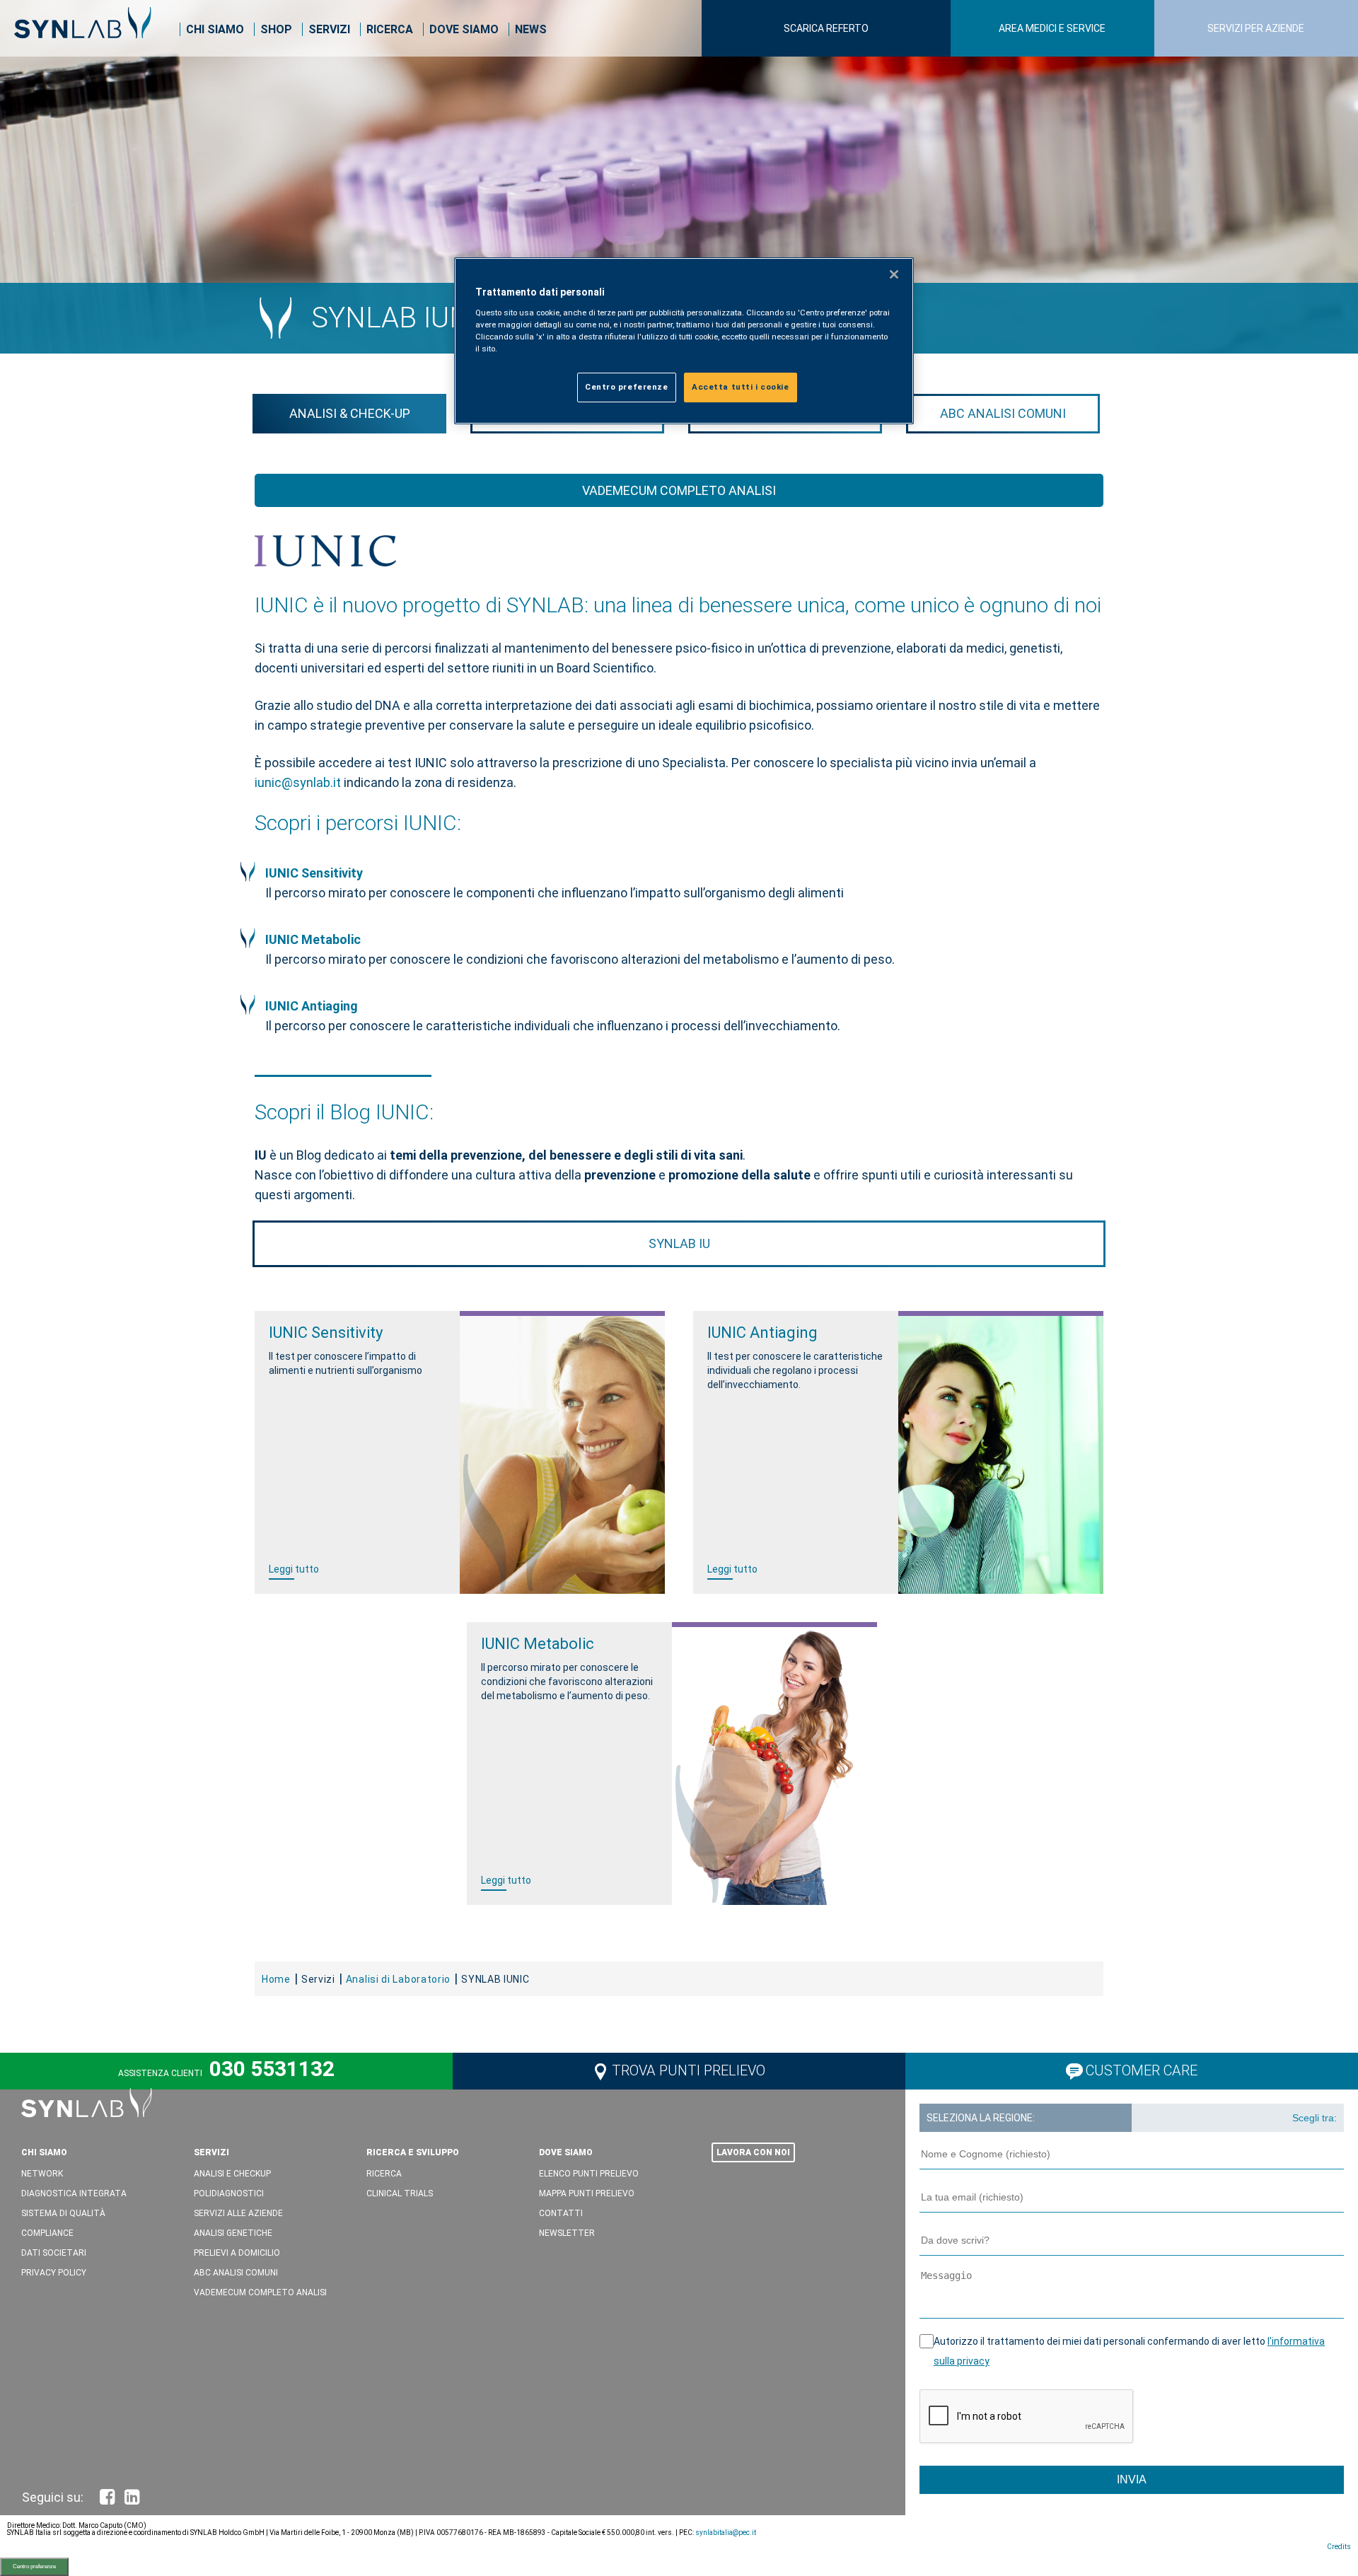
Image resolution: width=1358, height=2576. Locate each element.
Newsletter (567, 2233)
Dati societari (54, 2253)
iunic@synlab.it (299, 782)
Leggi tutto (294, 1569)
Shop (276, 29)
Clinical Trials (400, 2193)
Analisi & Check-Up (350, 413)
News (531, 29)
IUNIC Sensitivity (314, 873)
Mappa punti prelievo (587, 2193)
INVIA (1132, 2479)
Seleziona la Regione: (981, 2118)
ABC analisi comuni (1003, 413)
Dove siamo (464, 29)
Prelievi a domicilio (237, 2253)
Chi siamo (215, 29)
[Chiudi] (894, 274)
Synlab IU (679, 1243)
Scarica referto (826, 28)
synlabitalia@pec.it (726, 2533)
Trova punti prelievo (689, 2070)
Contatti (561, 2213)
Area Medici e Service (1052, 28)
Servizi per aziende (1256, 28)
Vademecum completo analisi (679, 490)
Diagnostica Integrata (74, 2193)
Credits (1339, 2547)
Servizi (329, 29)
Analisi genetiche (233, 2233)
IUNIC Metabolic (313, 939)
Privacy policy (54, 2273)
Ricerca (390, 29)
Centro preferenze (34, 2566)
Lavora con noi (753, 2152)
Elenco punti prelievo (589, 2174)
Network (42, 2174)
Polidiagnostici (229, 2193)
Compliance (47, 2233)
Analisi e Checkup (232, 2174)
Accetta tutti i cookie (741, 387)
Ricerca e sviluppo (413, 2152)
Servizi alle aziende (238, 2213)
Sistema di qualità (63, 2213)
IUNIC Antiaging (312, 1006)
